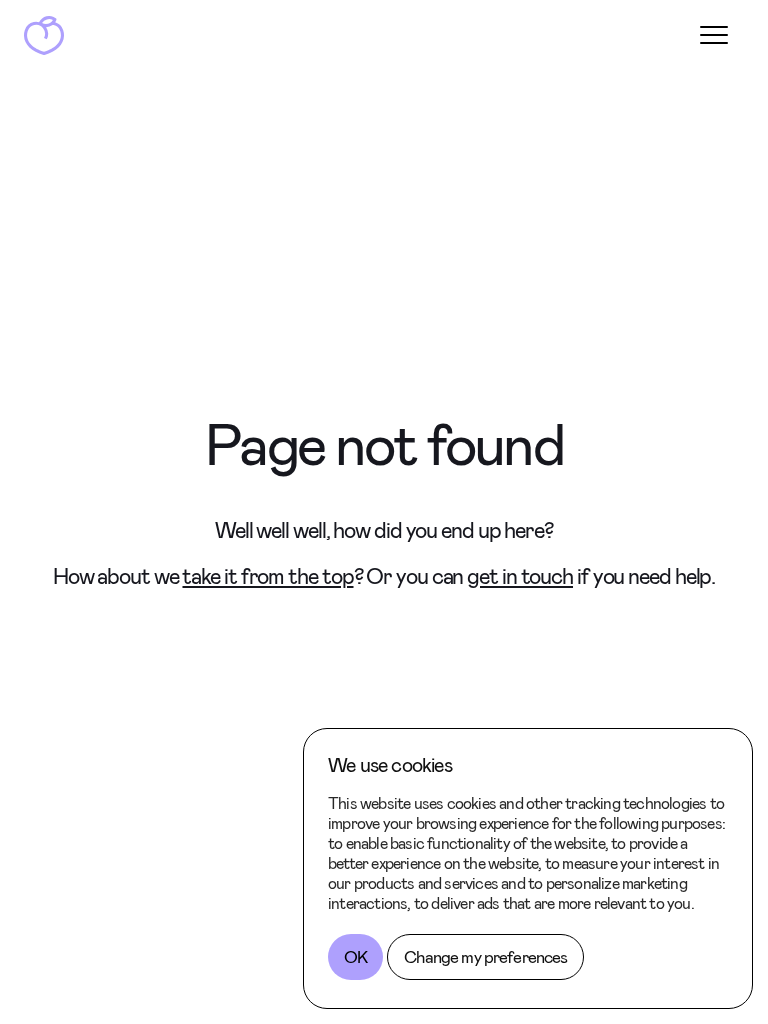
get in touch (520, 576)
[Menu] (714, 35)
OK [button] (355, 957)
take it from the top (267, 576)
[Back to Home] (44, 35)
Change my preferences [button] (485, 957)
